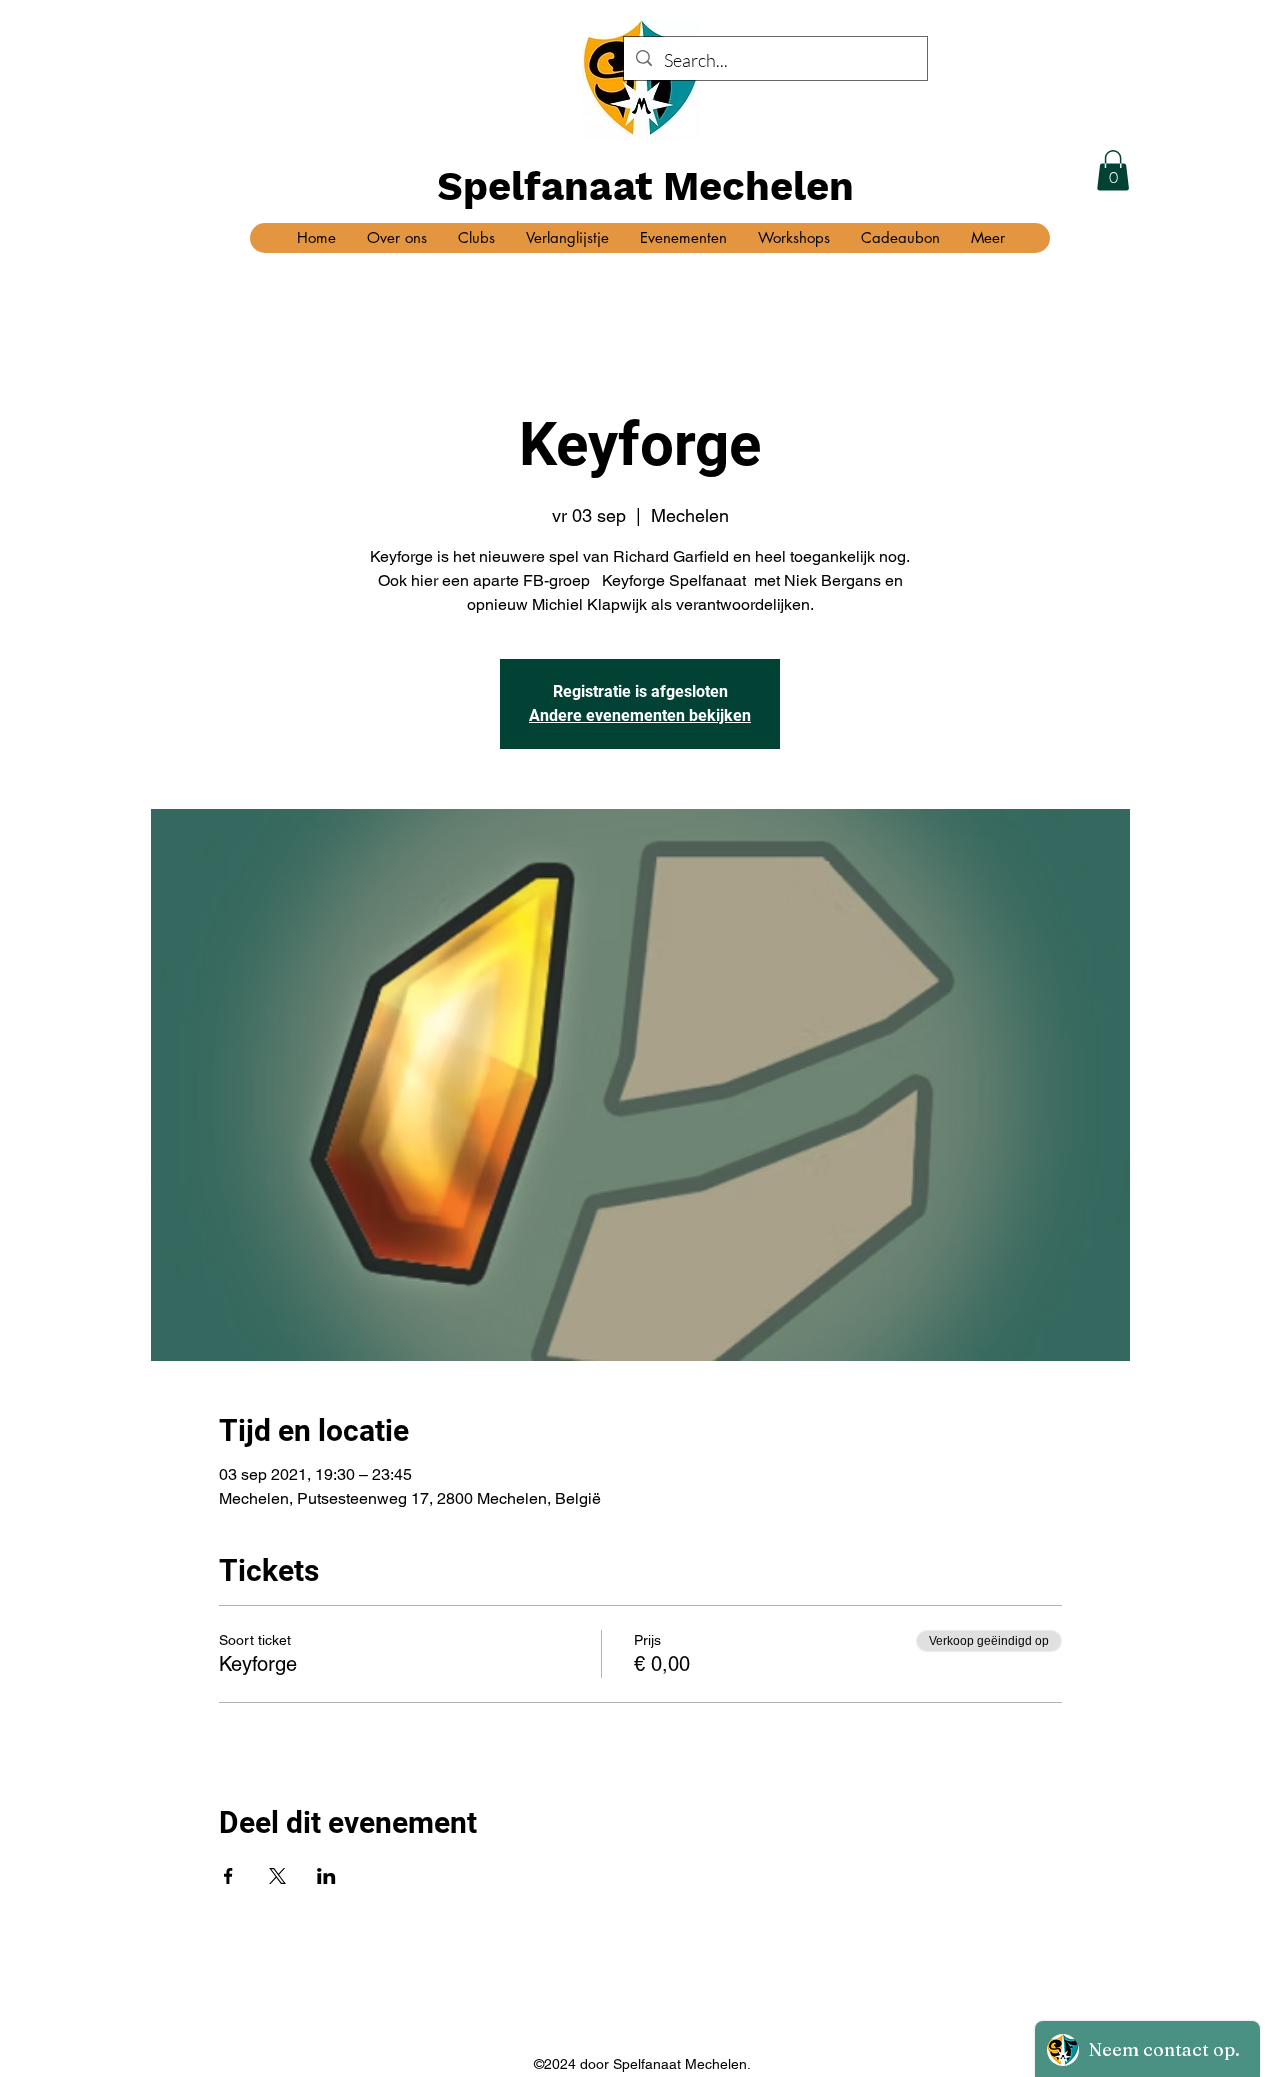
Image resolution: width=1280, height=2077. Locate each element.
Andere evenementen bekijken (640, 715)
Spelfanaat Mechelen (645, 186)
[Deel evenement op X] (277, 1876)
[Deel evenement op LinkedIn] (326, 1876)
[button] (1113, 170)
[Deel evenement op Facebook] (228, 1876)
